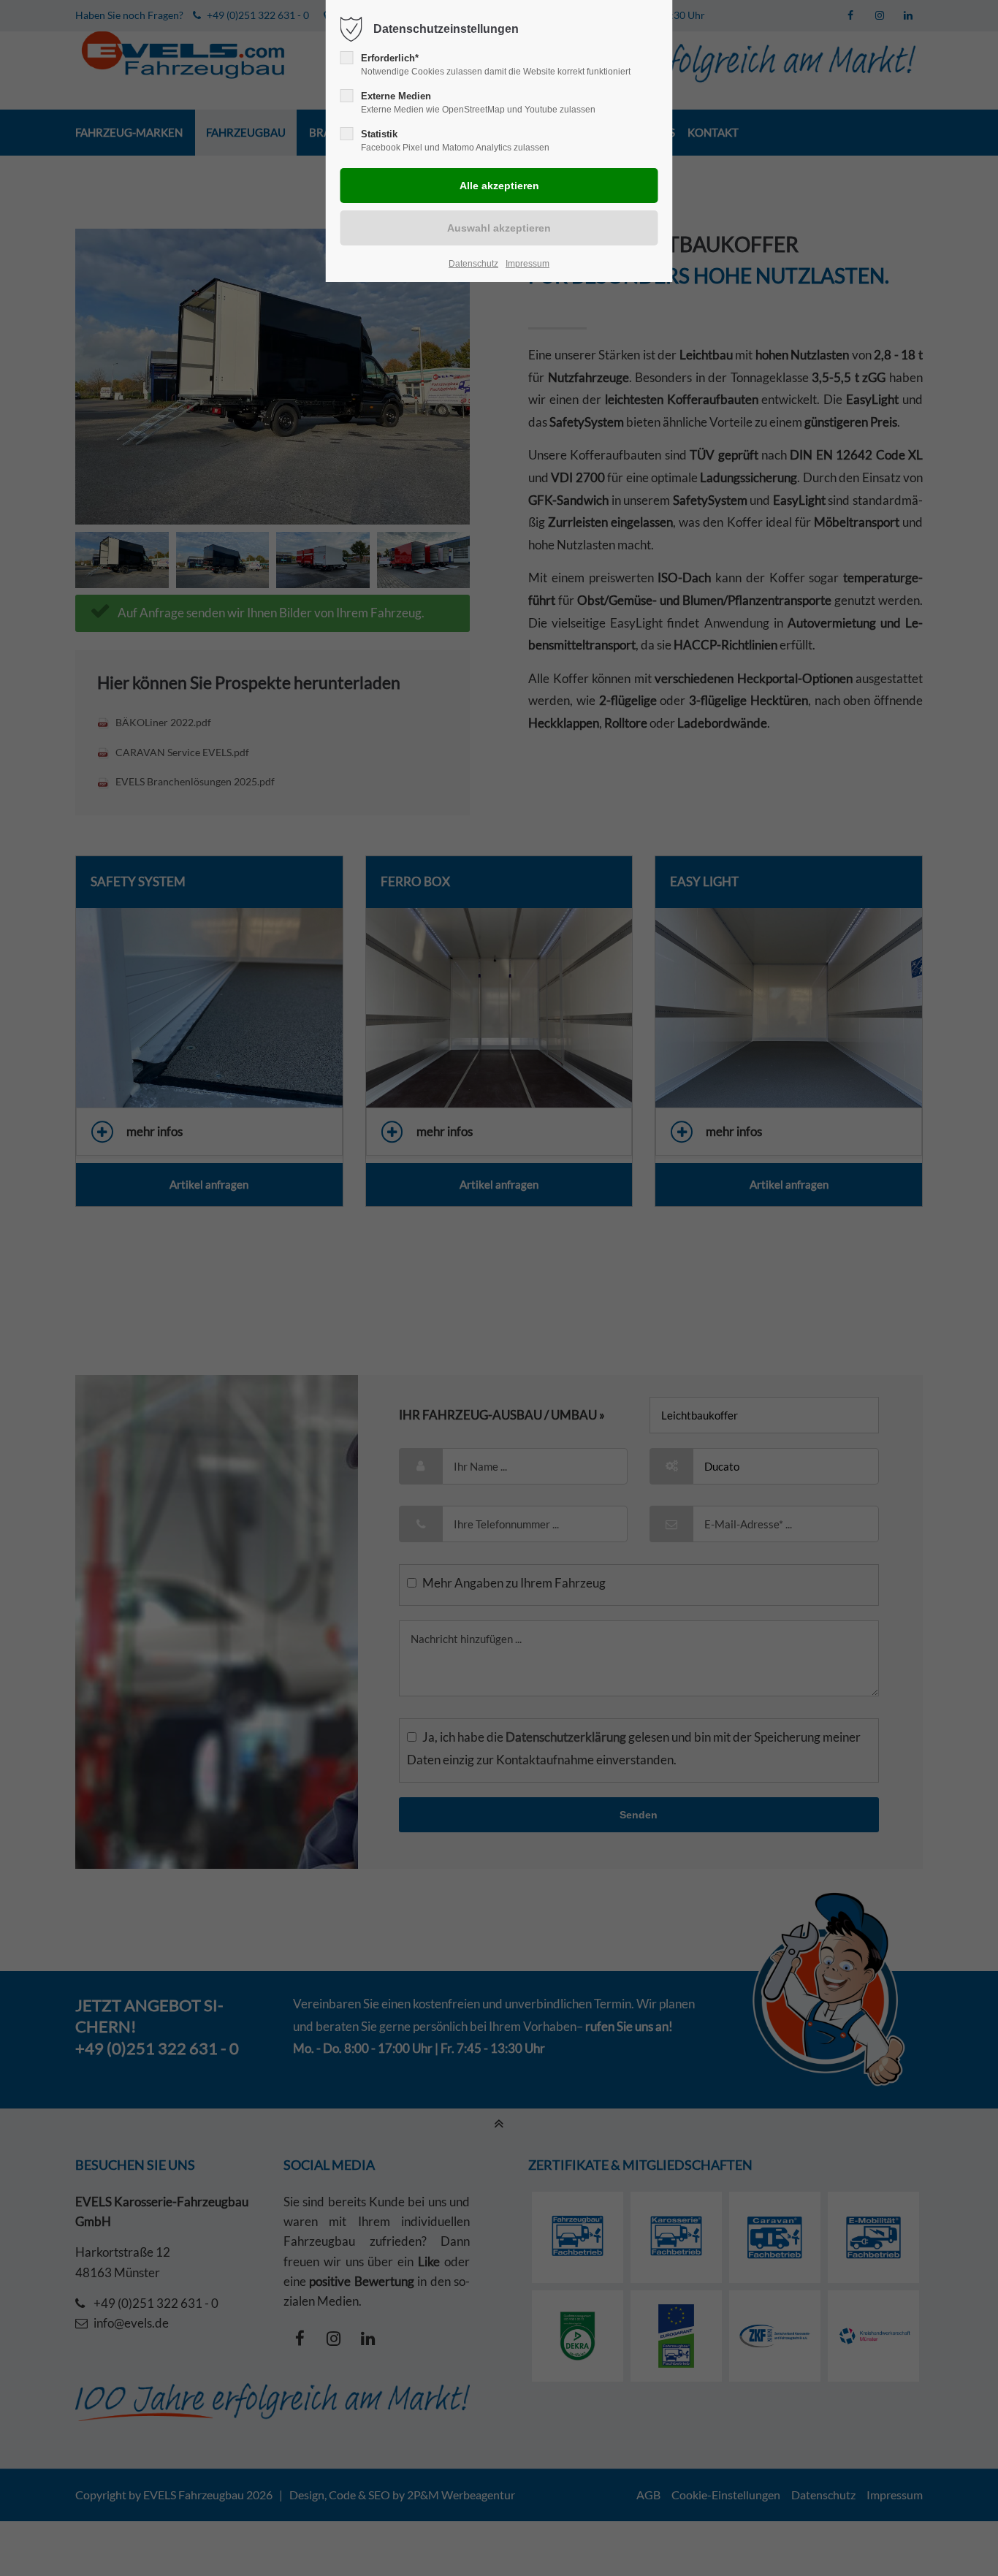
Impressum (527, 264)
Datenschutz (473, 264)
